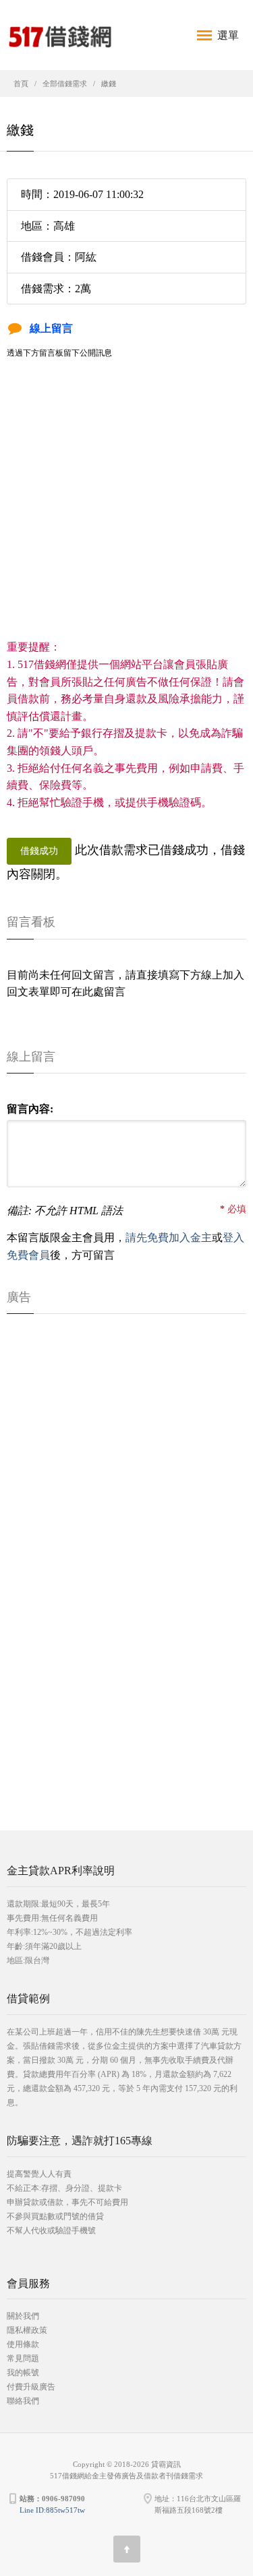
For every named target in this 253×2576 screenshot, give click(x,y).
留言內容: (30, 1109)
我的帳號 (23, 2373)
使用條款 (23, 2344)
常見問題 (23, 2358)
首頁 (21, 84)
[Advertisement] (126, 512)
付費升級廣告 (31, 2387)
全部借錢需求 (65, 84)
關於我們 (23, 2316)
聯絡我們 (23, 2401)
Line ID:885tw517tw (52, 2510)
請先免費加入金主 (169, 1237)
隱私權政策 (27, 2330)
